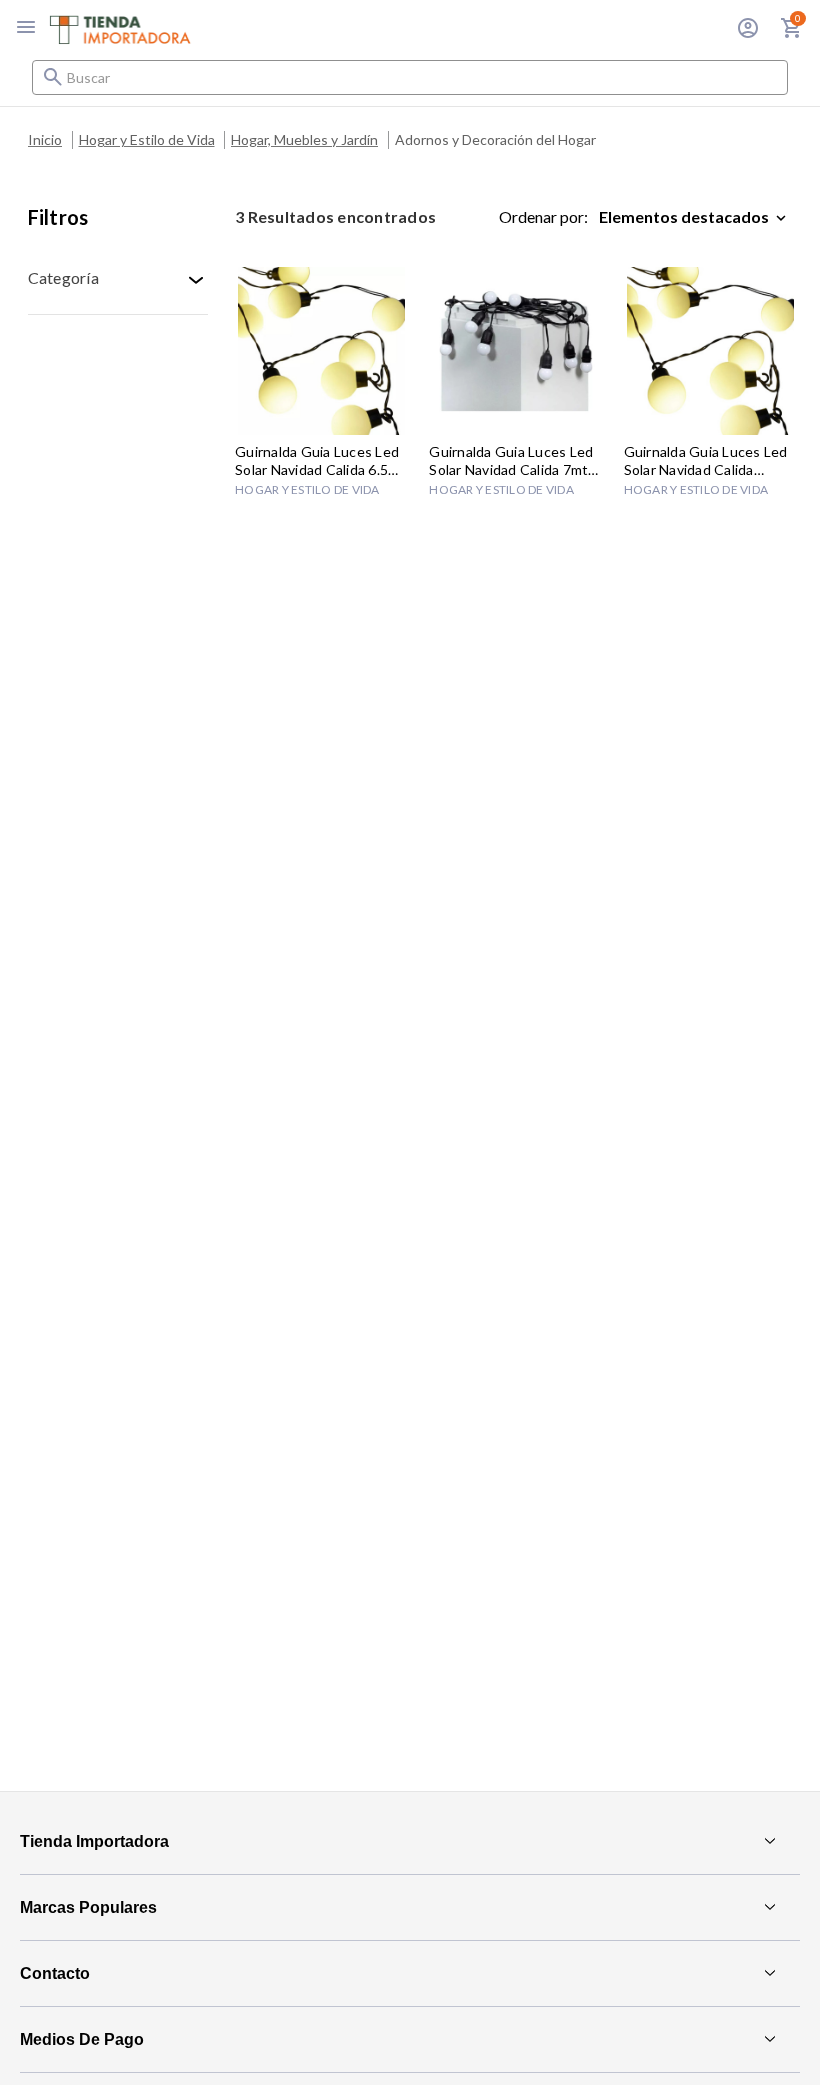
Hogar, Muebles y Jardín (304, 139)
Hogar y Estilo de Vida (147, 139)
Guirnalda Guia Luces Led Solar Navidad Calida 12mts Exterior (706, 461)
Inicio (45, 139)
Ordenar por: (543, 216)
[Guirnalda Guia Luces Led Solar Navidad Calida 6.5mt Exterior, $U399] (321, 351)
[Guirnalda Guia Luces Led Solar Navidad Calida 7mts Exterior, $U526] (515, 351)
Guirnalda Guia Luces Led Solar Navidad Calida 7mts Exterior (512, 461)
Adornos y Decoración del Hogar (495, 139)
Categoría (63, 277)
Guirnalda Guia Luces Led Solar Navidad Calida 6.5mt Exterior (320, 461)
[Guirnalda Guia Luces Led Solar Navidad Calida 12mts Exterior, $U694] (710, 351)
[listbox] (696, 217)
